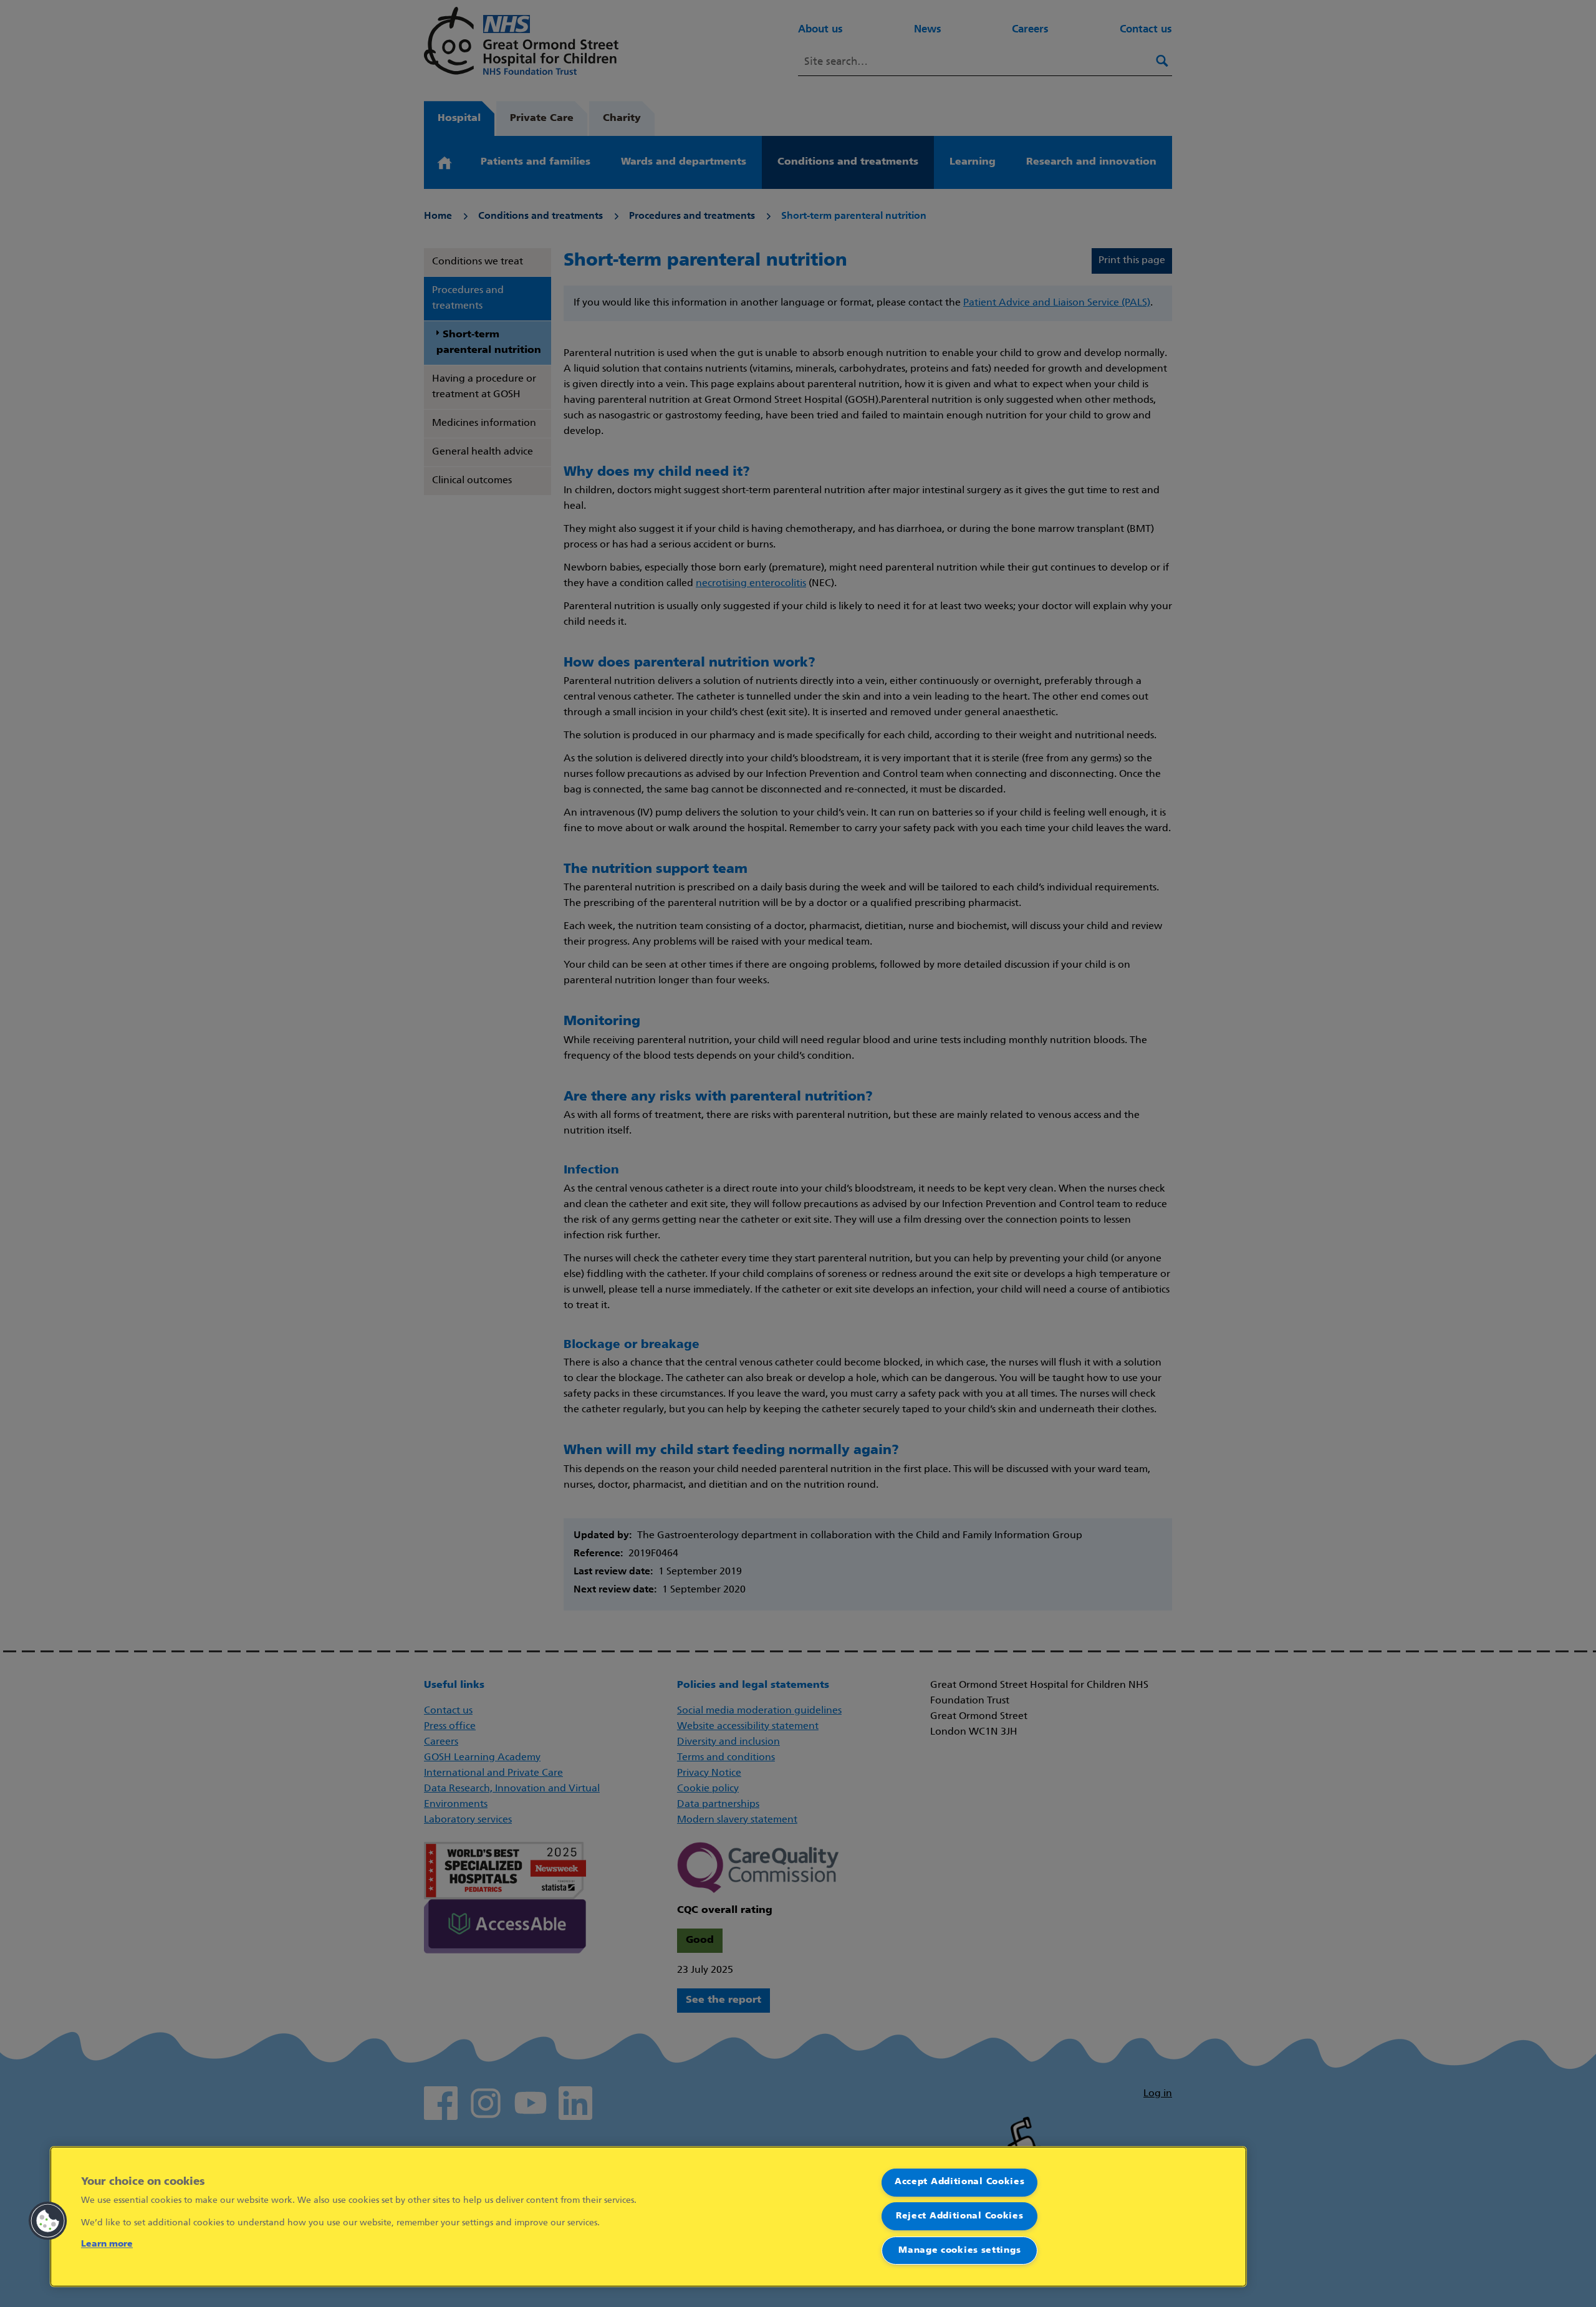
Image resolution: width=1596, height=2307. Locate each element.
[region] (648, 2217)
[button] (48, 2221)
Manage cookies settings (959, 2251)
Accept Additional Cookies (960, 2182)
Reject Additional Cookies (960, 2216)
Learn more (107, 2244)
